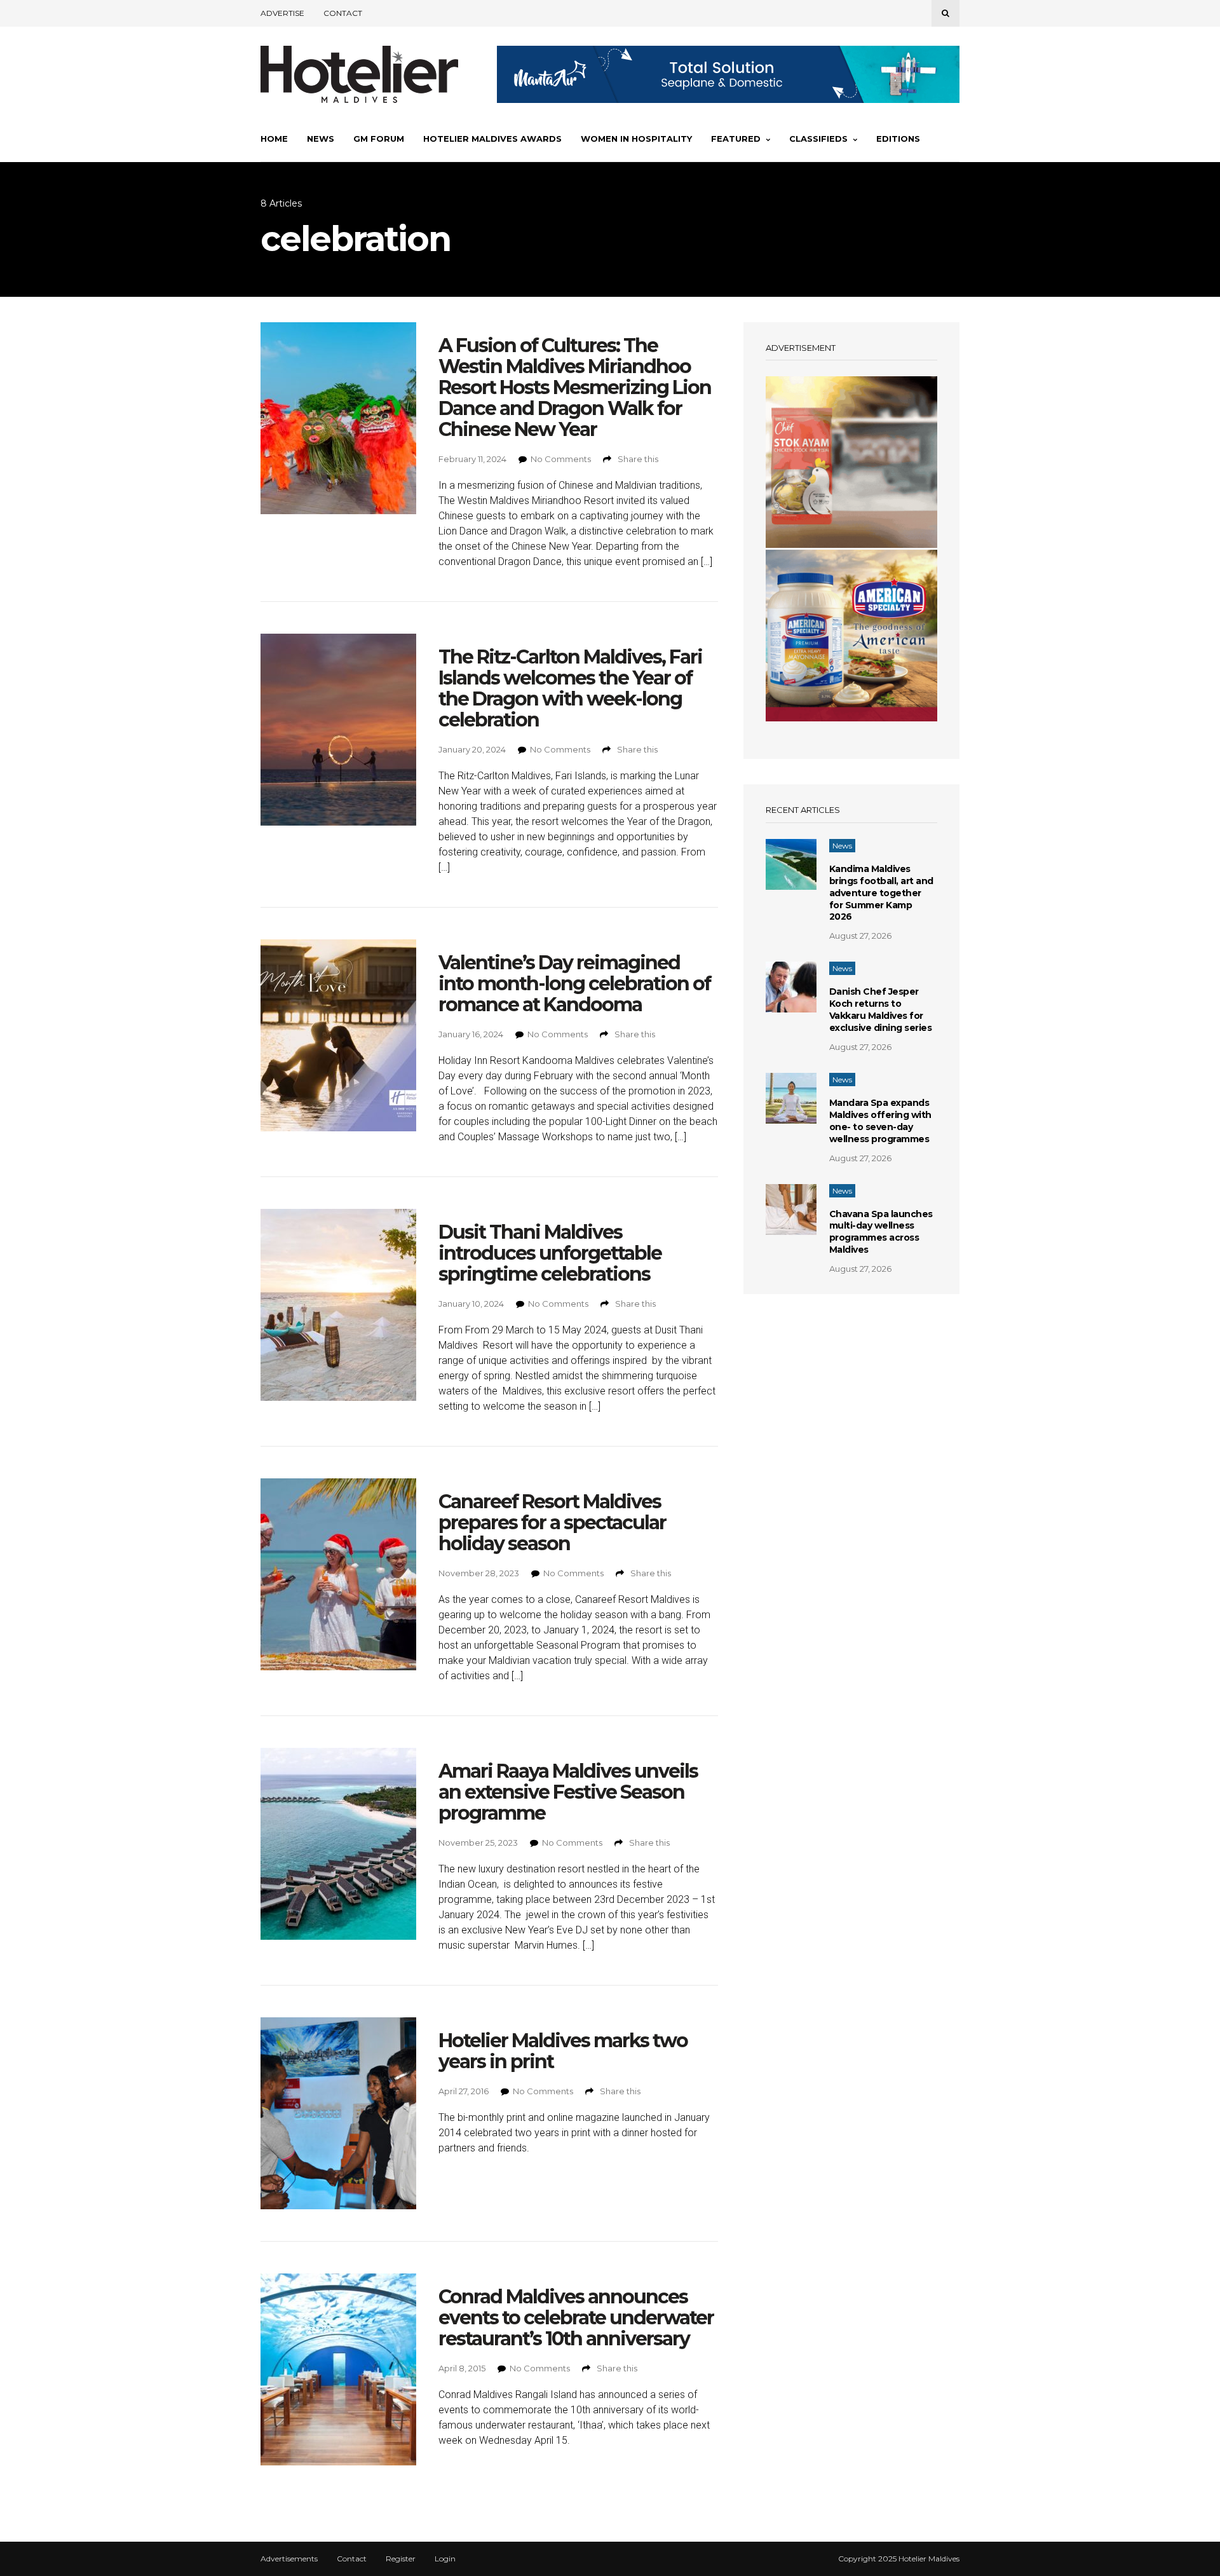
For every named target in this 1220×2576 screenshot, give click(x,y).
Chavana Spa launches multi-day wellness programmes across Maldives (881, 1232)
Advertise (282, 13)
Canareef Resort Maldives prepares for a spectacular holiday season (552, 1523)
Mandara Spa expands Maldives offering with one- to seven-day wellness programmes (880, 1121)
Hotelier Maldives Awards (492, 139)
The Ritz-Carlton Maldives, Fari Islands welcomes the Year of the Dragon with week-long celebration (570, 688)
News (321, 139)
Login (445, 2559)
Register (401, 2559)
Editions (898, 139)
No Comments (561, 459)
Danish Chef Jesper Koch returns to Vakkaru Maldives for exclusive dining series (881, 1010)
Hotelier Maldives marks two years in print (563, 2051)
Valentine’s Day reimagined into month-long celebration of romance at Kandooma (574, 984)
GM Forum (379, 139)
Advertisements (289, 2559)
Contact (343, 13)
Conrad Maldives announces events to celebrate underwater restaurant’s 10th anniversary (576, 2318)
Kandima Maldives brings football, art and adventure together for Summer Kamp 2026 (881, 893)
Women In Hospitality (636, 139)
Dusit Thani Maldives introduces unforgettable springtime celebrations (550, 1253)
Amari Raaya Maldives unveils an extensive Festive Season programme (568, 1792)
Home (274, 139)
